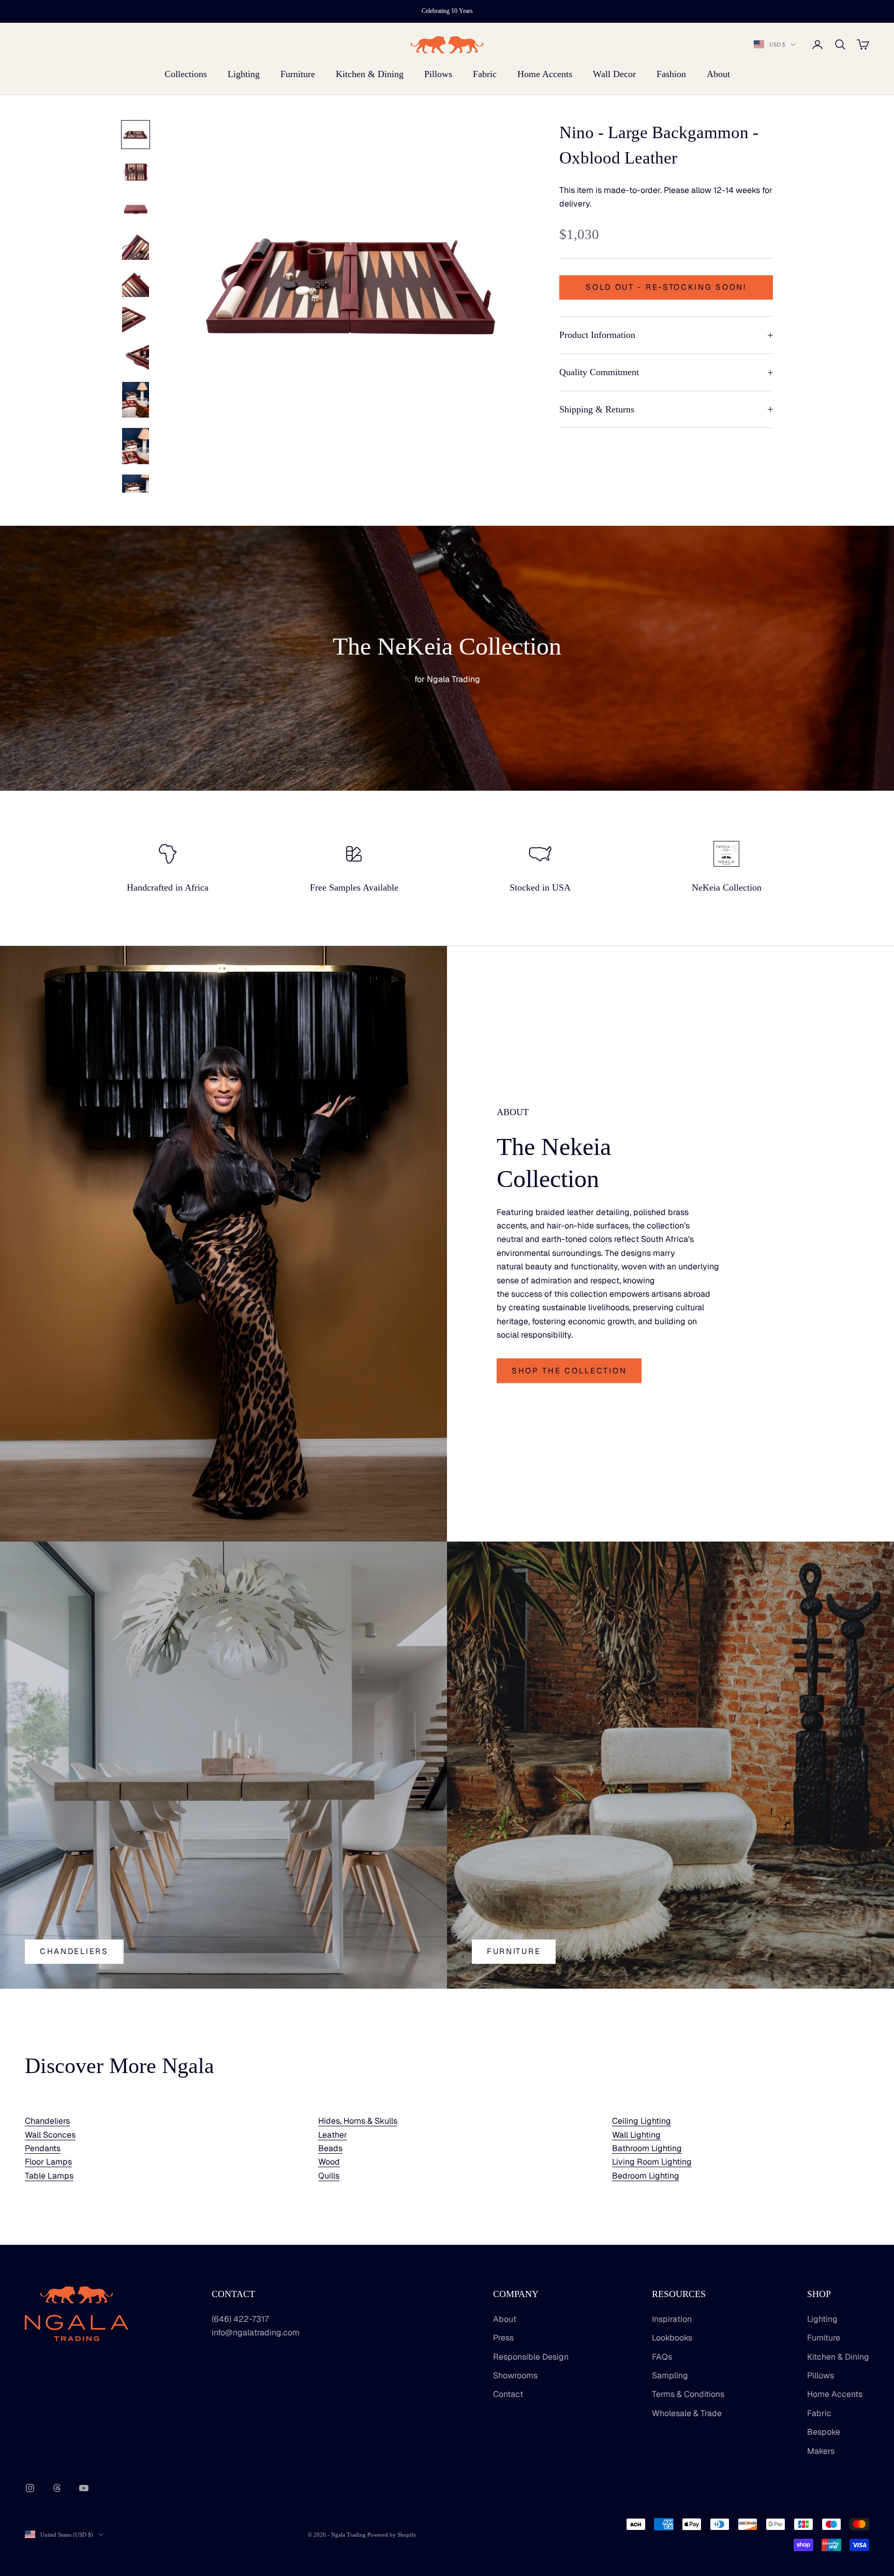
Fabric (485, 74)
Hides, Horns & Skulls (358, 2121)
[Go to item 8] (136, 400)
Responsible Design (531, 2357)
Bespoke (824, 2432)
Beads (330, 2148)
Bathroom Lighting (647, 2148)
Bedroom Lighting (646, 2176)
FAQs (662, 2357)
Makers (821, 2451)
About (718, 74)
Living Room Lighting (652, 2162)
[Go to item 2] (136, 172)
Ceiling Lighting (642, 2121)
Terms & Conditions (688, 2394)
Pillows (438, 74)
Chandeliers (74, 1951)
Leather (333, 2135)
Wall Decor (614, 74)
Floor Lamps (48, 2162)
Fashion (671, 74)
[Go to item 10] (136, 492)
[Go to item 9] (136, 446)
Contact (508, 2394)
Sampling (670, 2375)
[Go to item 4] (136, 246)
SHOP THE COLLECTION (569, 1371)
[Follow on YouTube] (84, 2488)
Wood (329, 2162)
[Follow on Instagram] (30, 2488)
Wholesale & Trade (687, 2413)
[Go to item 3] (136, 209)
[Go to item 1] (136, 135)
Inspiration (672, 2319)
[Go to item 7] (136, 358)
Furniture (298, 74)
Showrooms (515, 2375)
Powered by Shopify (392, 2535)
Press (503, 2338)
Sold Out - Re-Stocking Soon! (666, 287)
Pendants (43, 2148)
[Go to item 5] (136, 284)
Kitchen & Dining (370, 74)
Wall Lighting (636, 2135)
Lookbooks (672, 2338)
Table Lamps (49, 2176)
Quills (329, 2176)
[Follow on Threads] (57, 2488)
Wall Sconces (50, 2135)
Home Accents (545, 74)
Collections (186, 74)
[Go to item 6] (136, 321)
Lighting (244, 74)
